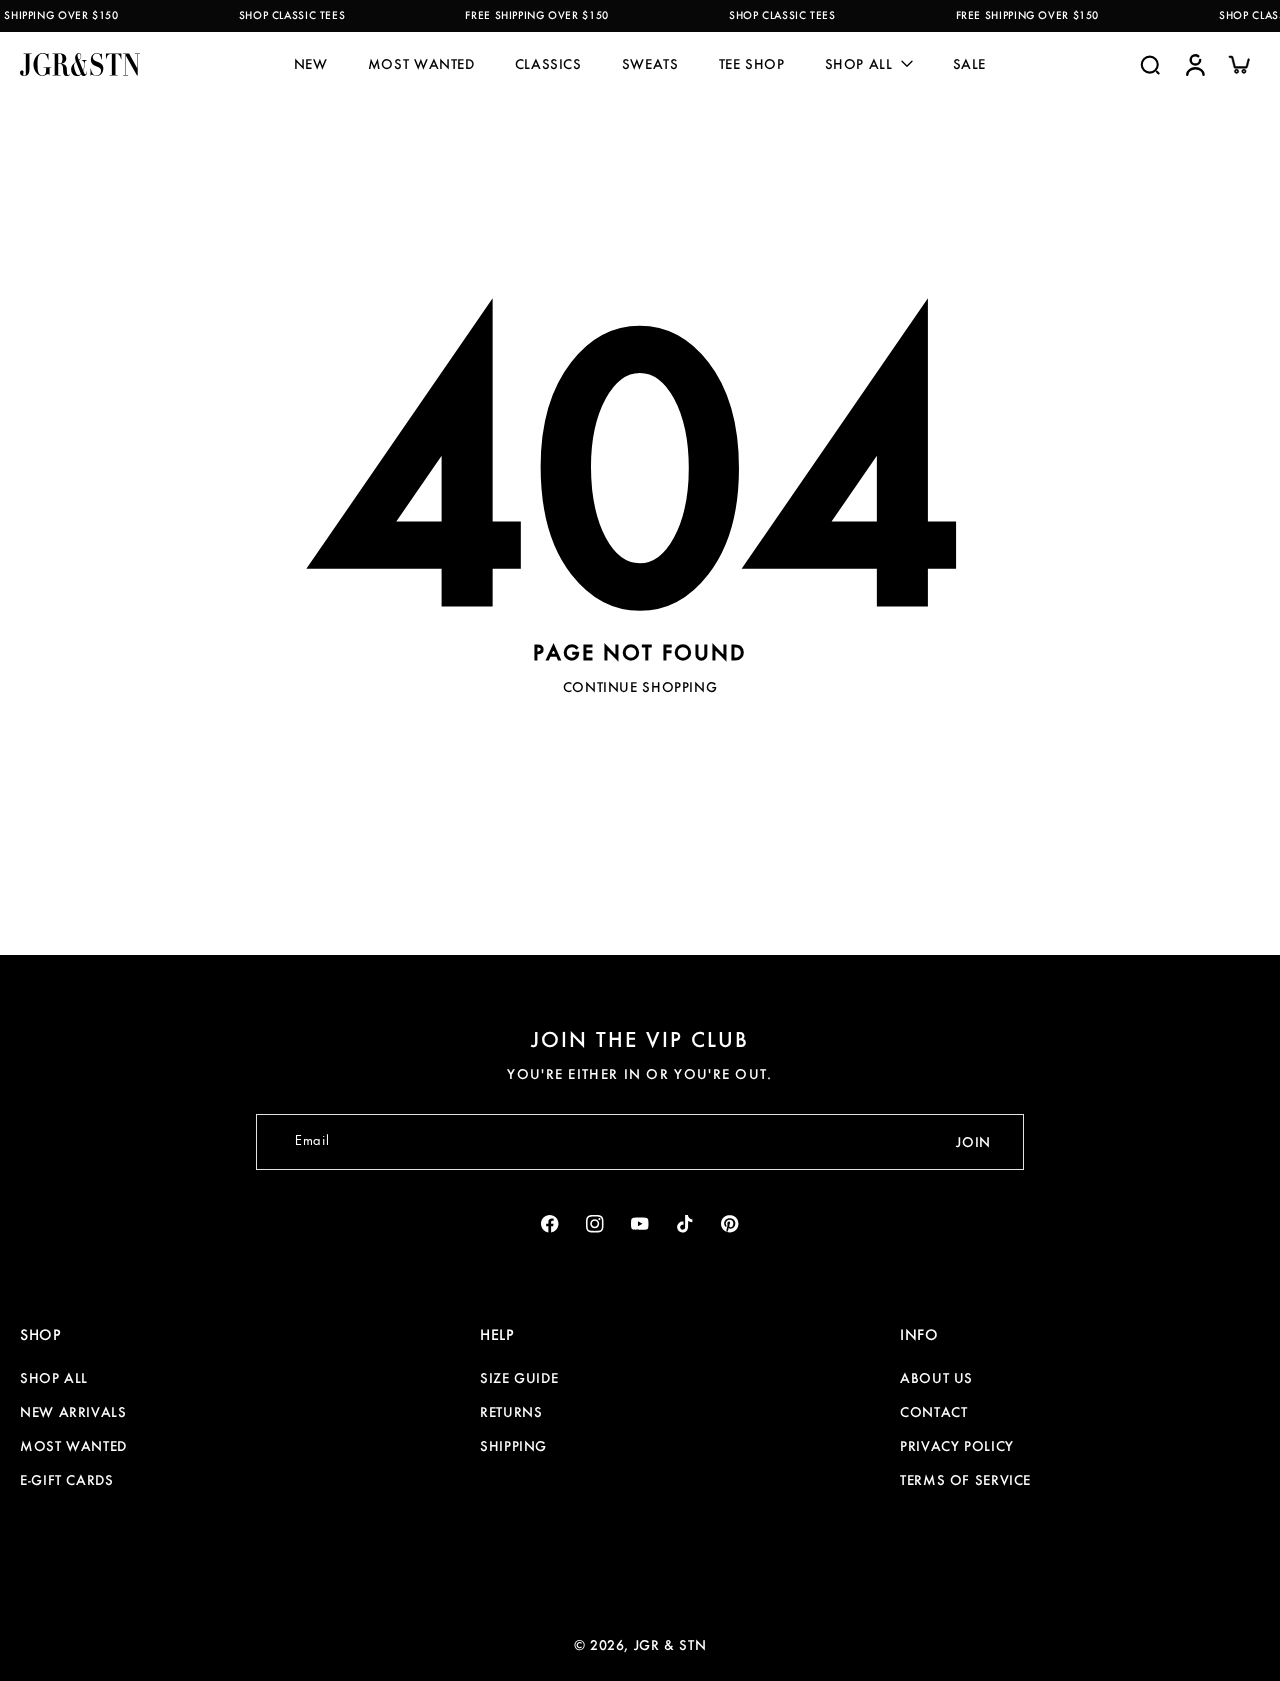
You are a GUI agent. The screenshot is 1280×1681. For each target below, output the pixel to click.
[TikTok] (685, 1224)
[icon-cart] (1238, 64)
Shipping (513, 1446)
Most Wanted (73, 1446)
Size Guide (519, 1378)
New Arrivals (73, 1412)
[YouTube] (640, 1224)
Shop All (54, 1378)
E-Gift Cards (67, 1480)
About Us (936, 1378)
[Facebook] (550, 1224)
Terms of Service (965, 1480)
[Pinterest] (730, 1224)
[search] (1150, 64)
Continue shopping (640, 687)
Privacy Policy (957, 1446)
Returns (511, 1412)
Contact (933, 1412)
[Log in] (1194, 64)
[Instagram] (595, 1224)
